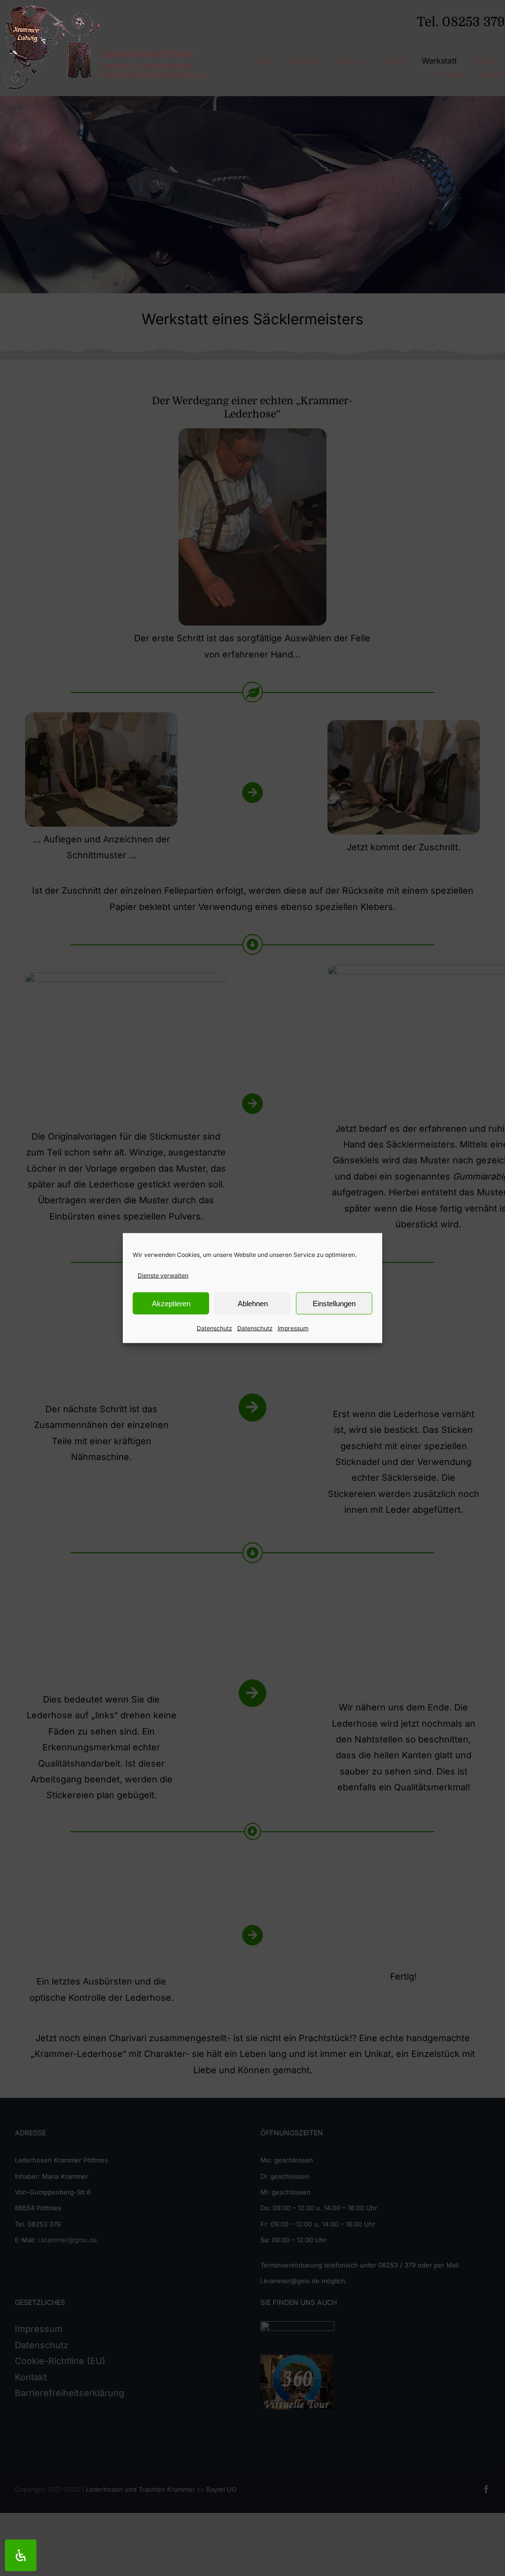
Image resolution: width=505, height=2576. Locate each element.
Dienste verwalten (163, 1275)
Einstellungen (334, 1304)
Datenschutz (215, 1328)
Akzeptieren (171, 1304)
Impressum (293, 1328)
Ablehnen (253, 1304)
